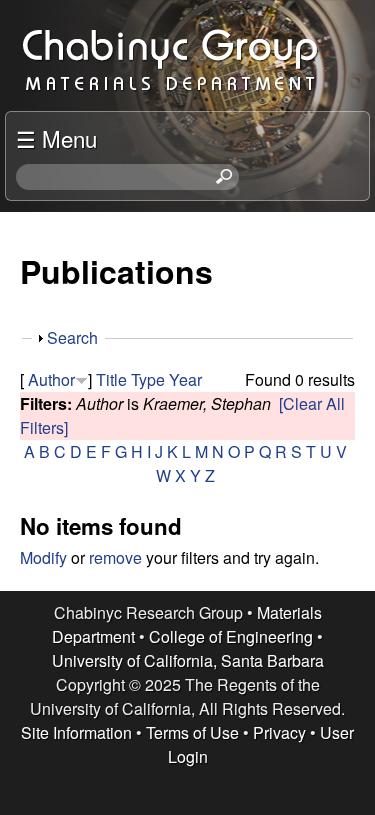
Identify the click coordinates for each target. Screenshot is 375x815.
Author (51, 379)
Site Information (76, 732)
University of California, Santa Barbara (188, 660)
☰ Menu (56, 138)
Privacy (279, 732)
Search (72, 337)
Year (185, 379)
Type (148, 379)
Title (111, 379)
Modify (43, 557)
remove (115, 557)
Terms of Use (192, 732)
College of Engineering (231, 636)
